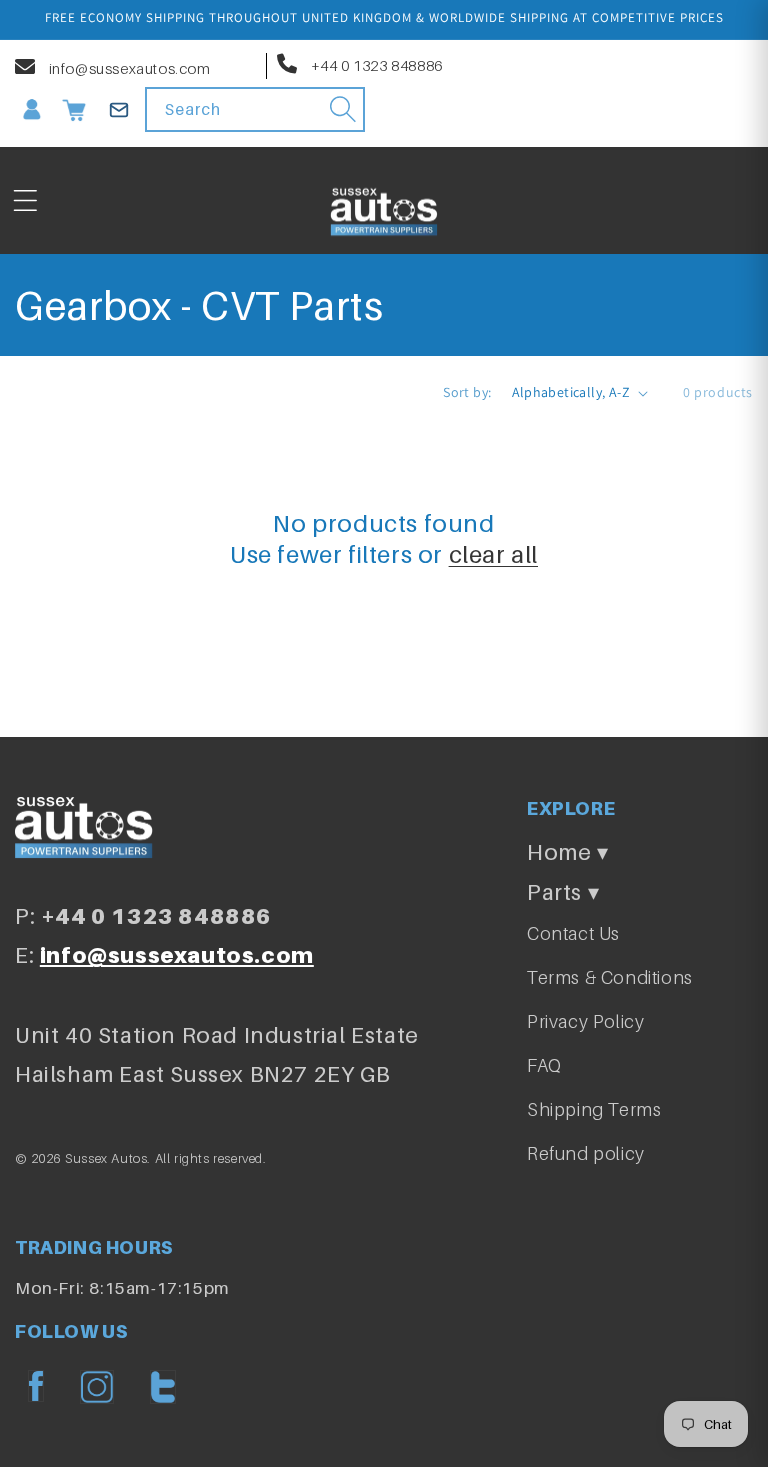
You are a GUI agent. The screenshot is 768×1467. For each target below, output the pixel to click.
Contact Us (573, 933)
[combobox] (255, 109)
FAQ (544, 1065)
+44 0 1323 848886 (375, 65)
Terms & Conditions (610, 977)
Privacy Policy (585, 1021)
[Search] (343, 109)
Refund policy (586, 1153)
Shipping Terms (594, 1109)
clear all (493, 554)
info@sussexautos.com (128, 68)
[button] (25, 201)
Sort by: (467, 392)
